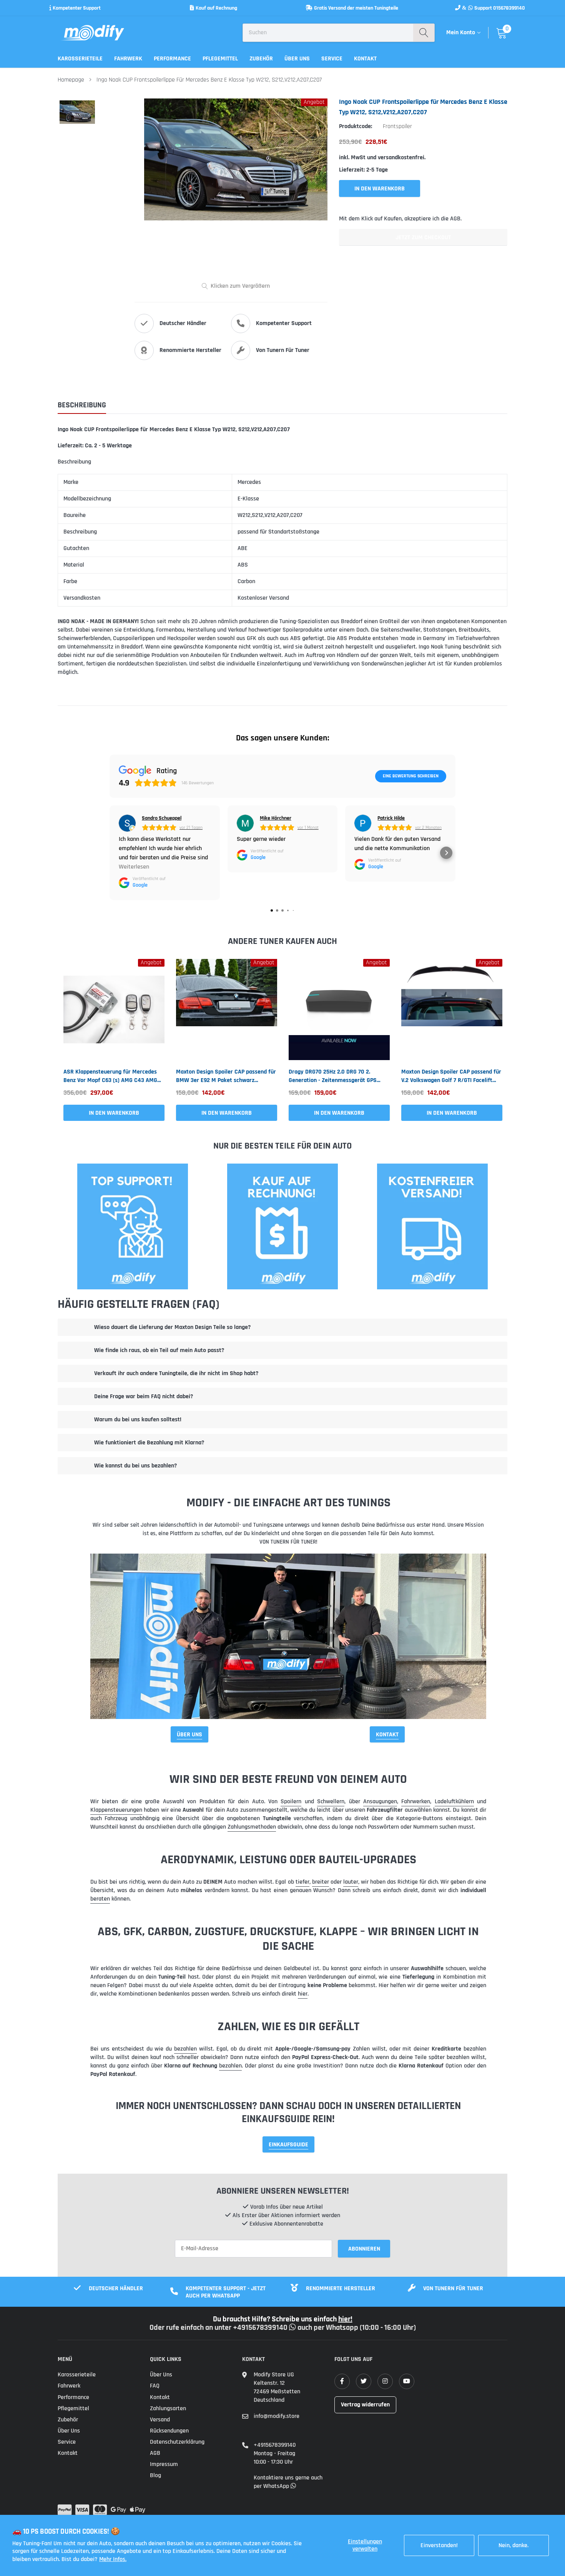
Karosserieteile (80, 59)
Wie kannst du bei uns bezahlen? (135, 1466)
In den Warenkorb (114, 1113)
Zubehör (261, 59)
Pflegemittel (220, 59)
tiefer (302, 1882)
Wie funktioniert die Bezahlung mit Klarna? (149, 1443)
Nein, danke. (513, 2545)
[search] (424, 33)
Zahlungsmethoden (252, 1827)
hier (303, 1994)
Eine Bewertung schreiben (411, 776)
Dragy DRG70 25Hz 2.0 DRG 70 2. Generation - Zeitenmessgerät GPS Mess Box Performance (333, 1076)
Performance (172, 59)
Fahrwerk (128, 59)
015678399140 (509, 8)
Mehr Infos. (113, 2559)
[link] (114, 1010)
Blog (155, 2475)
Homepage (71, 80)
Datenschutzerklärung (177, 2442)
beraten (100, 1899)
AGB (155, 2453)
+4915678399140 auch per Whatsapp (296, 2328)
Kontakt (365, 59)
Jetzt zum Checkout (423, 238)
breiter (321, 1882)
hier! (345, 2319)
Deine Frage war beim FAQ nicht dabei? (144, 1396)
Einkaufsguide (288, 2145)
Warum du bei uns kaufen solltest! (138, 1420)
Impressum (164, 2464)
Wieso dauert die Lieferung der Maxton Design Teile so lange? (172, 1327)
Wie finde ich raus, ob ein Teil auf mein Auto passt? (159, 1350)
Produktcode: (356, 126)
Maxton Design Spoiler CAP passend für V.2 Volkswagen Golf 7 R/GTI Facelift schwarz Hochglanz (451, 1076)
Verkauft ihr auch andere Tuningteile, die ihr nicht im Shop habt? (176, 1373)
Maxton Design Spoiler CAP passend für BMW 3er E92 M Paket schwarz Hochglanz (226, 1076)
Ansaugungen (380, 1802)
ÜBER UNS (189, 1735)
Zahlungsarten (168, 2408)
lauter (351, 1882)
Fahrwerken (416, 1802)
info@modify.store (277, 2416)
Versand (160, 2420)
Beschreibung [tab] (82, 405)
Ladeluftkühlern (454, 1802)
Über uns (297, 59)
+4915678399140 (275, 2445)
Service (332, 59)
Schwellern (331, 1802)
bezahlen (185, 2049)
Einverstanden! (439, 2545)
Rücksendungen (169, 2431)
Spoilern (291, 1802)
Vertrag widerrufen (365, 2405)
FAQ (155, 2386)
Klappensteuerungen (116, 1810)
